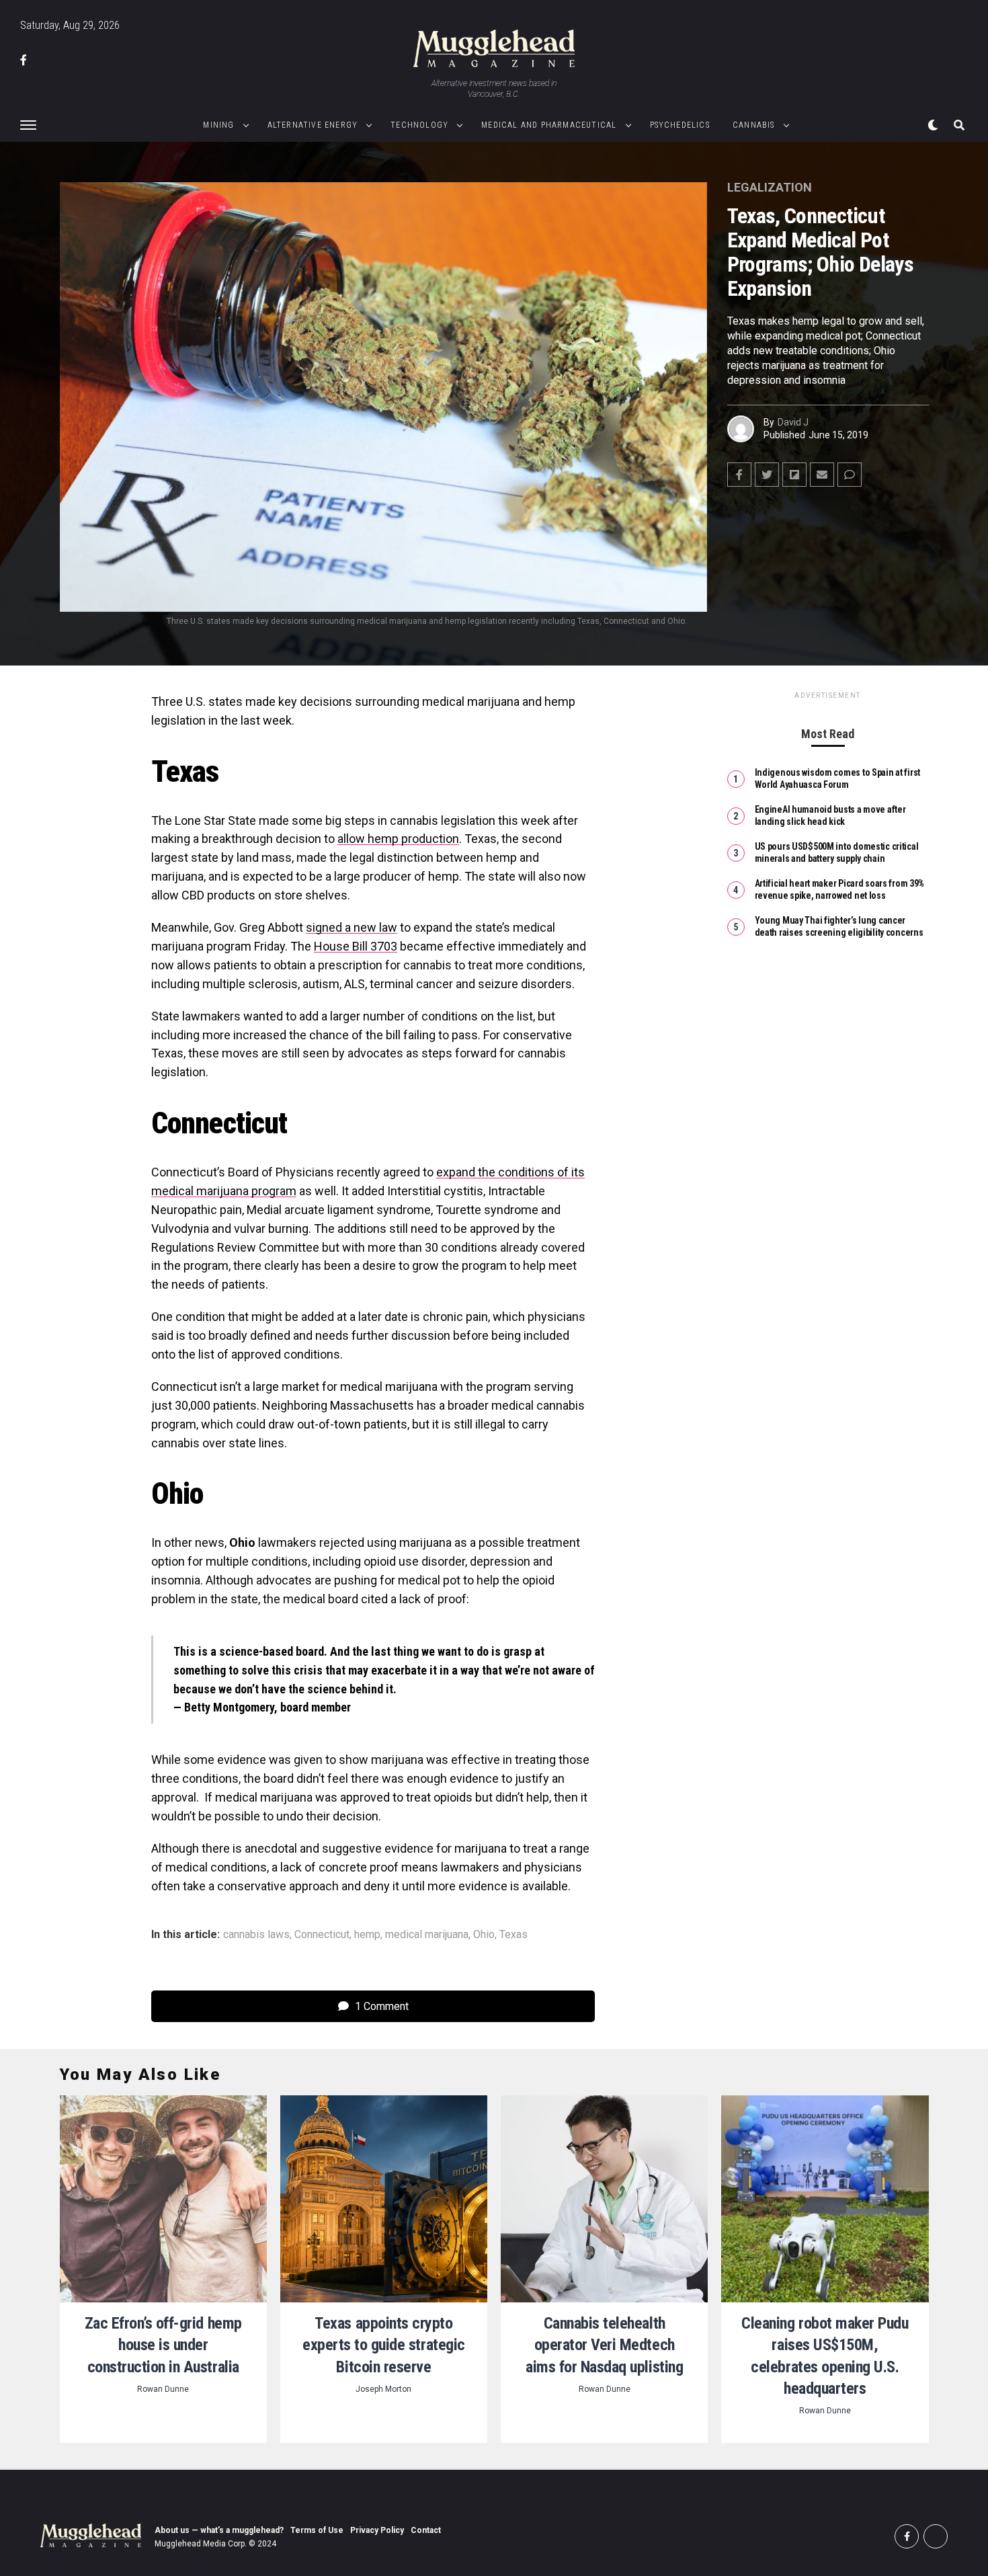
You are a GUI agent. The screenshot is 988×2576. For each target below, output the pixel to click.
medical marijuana (427, 1935)
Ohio (484, 1935)
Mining (218, 125)
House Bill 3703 (356, 946)
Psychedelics (680, 125)
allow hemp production (398, 839)
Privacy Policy (377, 2530)
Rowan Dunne (163, 2389)
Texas (513, 1935)
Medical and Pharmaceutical (549, 125)
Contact (426, 2530)
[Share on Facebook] (739, 475)
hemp (367, 1935)
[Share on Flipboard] (794, 475)
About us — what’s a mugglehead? (219, 2530)
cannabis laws (256, 1935)
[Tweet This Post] (767, 475)
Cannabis (754, 125)
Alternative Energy (313, 125)
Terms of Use (317, 2530)
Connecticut (322, 1935)
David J (793, 422)
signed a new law (352, 927)
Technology (419, 125)
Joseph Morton (383, 2389)
